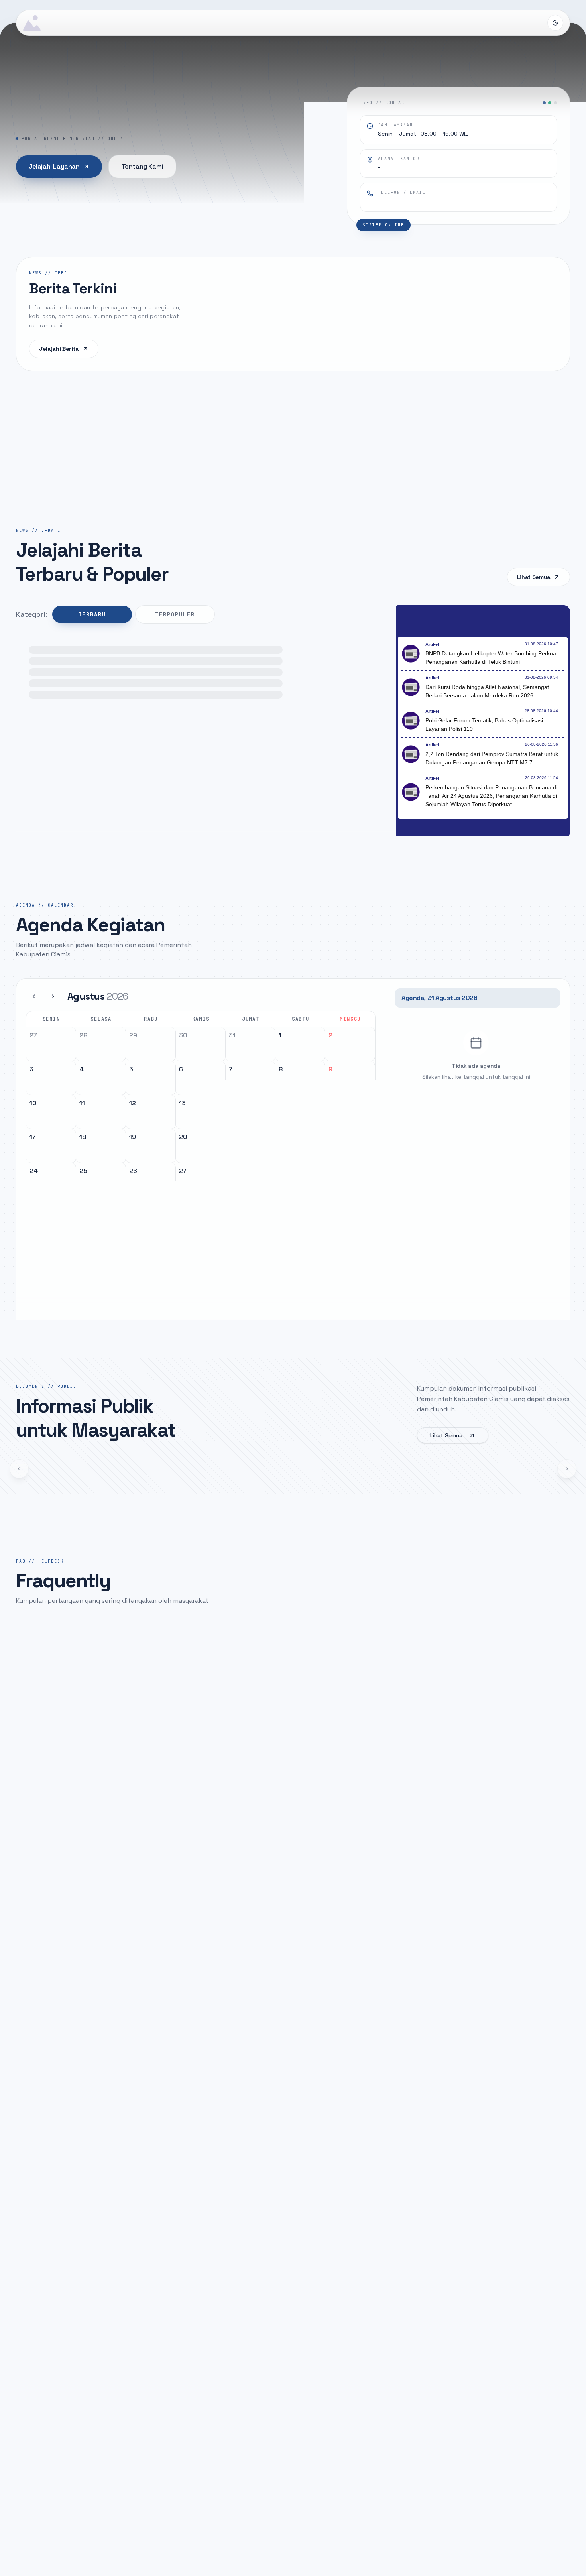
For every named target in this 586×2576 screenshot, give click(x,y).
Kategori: (32, 614)
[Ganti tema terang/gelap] (555, 23)
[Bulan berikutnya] (53, 996)
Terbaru (92, 614)
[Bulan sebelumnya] (34, 996)
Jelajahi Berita (59, 349)
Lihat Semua (534, 577)
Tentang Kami (142, 166)
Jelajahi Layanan (54, 166)
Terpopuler (175, 614)
